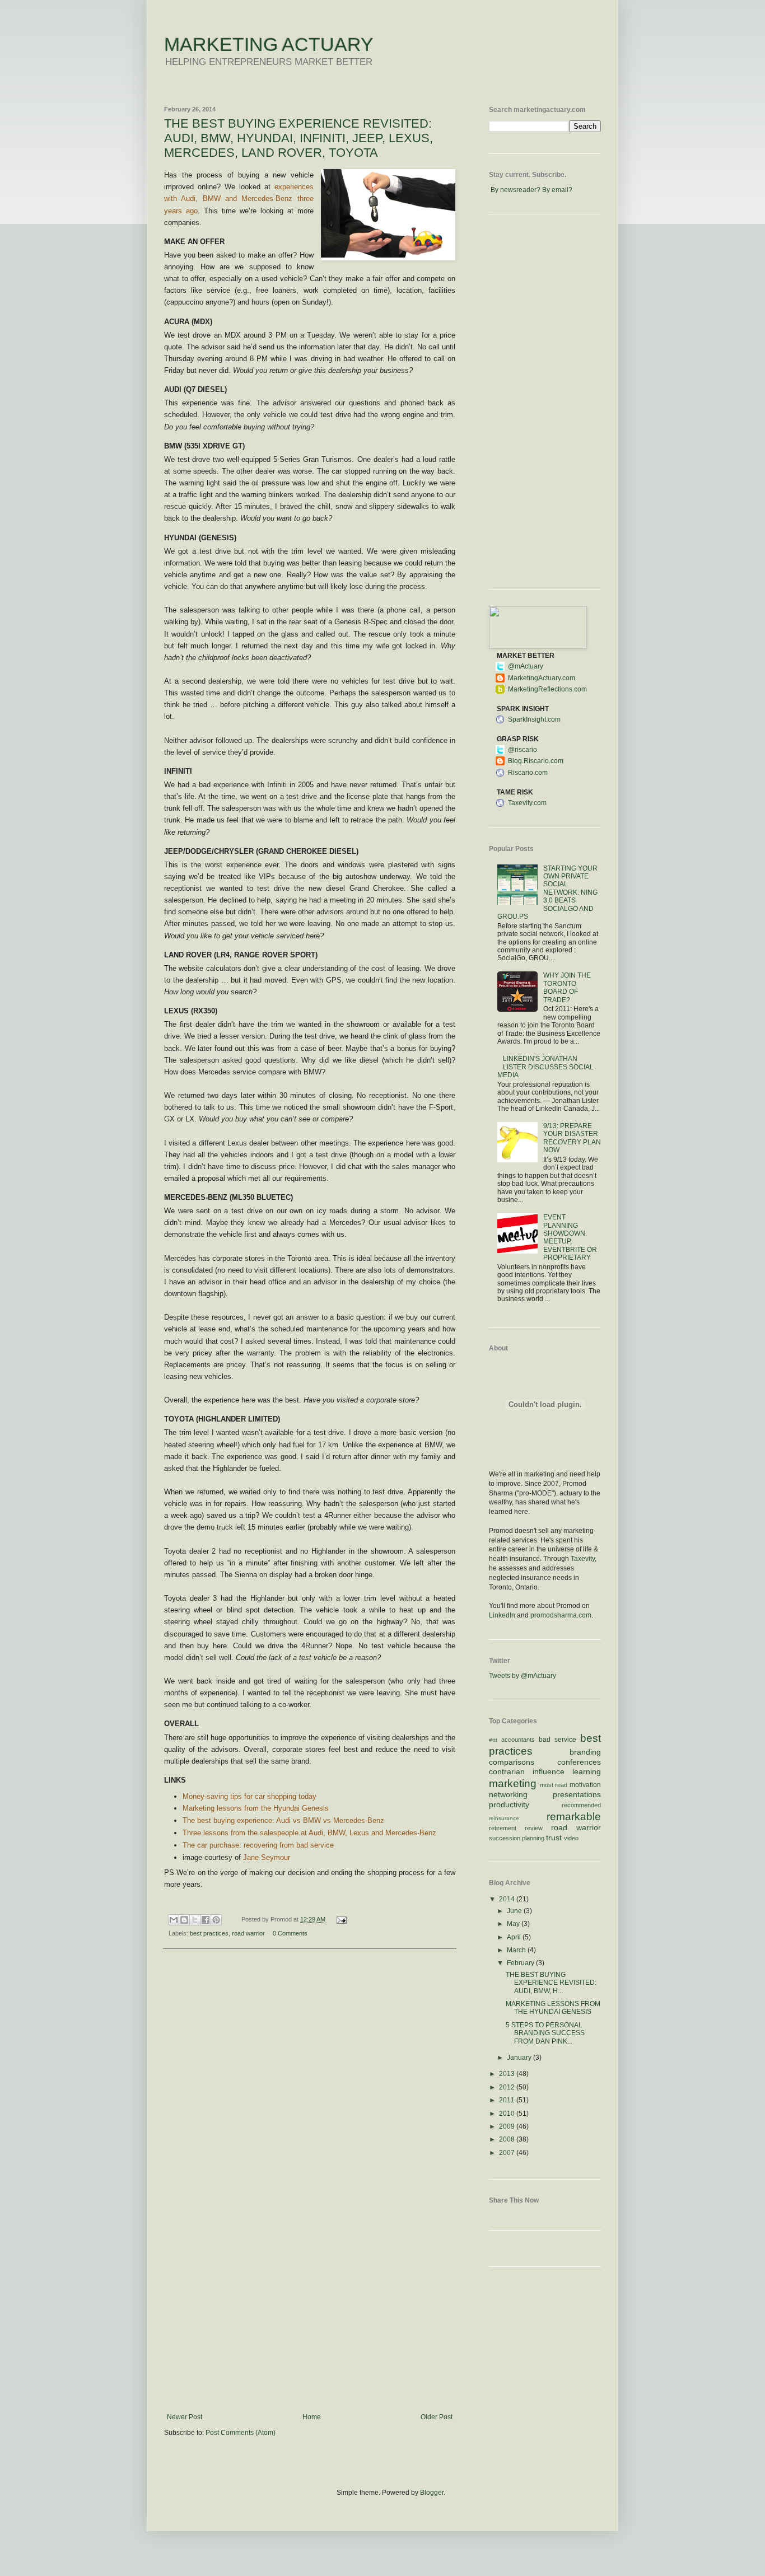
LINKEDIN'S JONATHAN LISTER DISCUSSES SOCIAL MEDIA (545, 1067)
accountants (518, 1740)
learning (587, 1771)
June (515, 1911)
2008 (508, 2139)
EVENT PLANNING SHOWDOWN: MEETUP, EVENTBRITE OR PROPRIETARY (570, 1237)
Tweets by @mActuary (523, 1676)
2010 (508, 2114)
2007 (508, 2153)
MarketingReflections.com (547, 689)
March (517, 1950)
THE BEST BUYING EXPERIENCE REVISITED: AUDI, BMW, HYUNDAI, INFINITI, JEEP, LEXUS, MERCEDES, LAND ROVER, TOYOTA (298, 138)
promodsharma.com (561, 1615)
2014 (508, 1899)
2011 (508, 2100)
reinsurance (504, 1818)
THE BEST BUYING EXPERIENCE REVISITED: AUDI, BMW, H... (551, 1983)
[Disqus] (310, 2103)
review (534, 1828)
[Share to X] (195, 1920)
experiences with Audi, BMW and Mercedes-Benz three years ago (239, 198)
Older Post (437, 2417)
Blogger (432, 2493)
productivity (509, 1804)
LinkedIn (502, 1615)
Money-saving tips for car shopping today (249, 1796)
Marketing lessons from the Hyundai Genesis (256, 1808)
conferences (579, 1762)
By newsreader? (516, 190)
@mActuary (526, 666)
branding (585, 1752)
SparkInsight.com (534, 719)
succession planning (517, 1838)
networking (508, 1794)
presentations (577, 1794)
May (514, 1924)
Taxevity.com (527, 803)
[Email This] (174, 1920)
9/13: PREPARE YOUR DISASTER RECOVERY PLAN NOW (572, 1138)
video (571, 1838)
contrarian (507, 1771)
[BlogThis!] (184, 1920)
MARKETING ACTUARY (269, 44)
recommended (581, 1805)
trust (554, 1838)
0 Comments (290, 1933)
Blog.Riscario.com (536, 761)
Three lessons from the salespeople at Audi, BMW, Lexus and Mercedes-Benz (309, 1833)
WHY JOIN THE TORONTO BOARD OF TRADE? (567, 987)
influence (549, 1771)
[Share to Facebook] (206, 1920)
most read (554, 1785)
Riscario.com (528, 773)
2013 (508, 2074)
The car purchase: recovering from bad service (258, 1845)
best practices (209, 1933)
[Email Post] (340, 1919)
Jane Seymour (267, 1857)
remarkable (574, 1817)
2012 (508, 2087)
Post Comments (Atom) (241, 2433)
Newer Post (185, 2417)
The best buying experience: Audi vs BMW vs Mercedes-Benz (283, 1820)
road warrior (248, 1933)
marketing (513, 1783)
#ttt (493, 1740)
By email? (557, 190)
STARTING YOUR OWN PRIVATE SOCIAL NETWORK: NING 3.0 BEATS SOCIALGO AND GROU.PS (547, 892)
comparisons (512, 1762)
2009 (508, 2126)
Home (312, 2417)
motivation (585, 1785)
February (521, 1963)
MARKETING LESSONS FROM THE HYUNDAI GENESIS (553, 2008)
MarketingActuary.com (542, 678)
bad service (558, 1740)
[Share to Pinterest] (216, 1920)
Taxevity (583, 1559)
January (520, 2058)
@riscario (523, 750)
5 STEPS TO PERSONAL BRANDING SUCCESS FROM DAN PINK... (545, 2033)
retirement (503, 1828)
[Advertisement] (310, 2329)
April (515, 1937)
